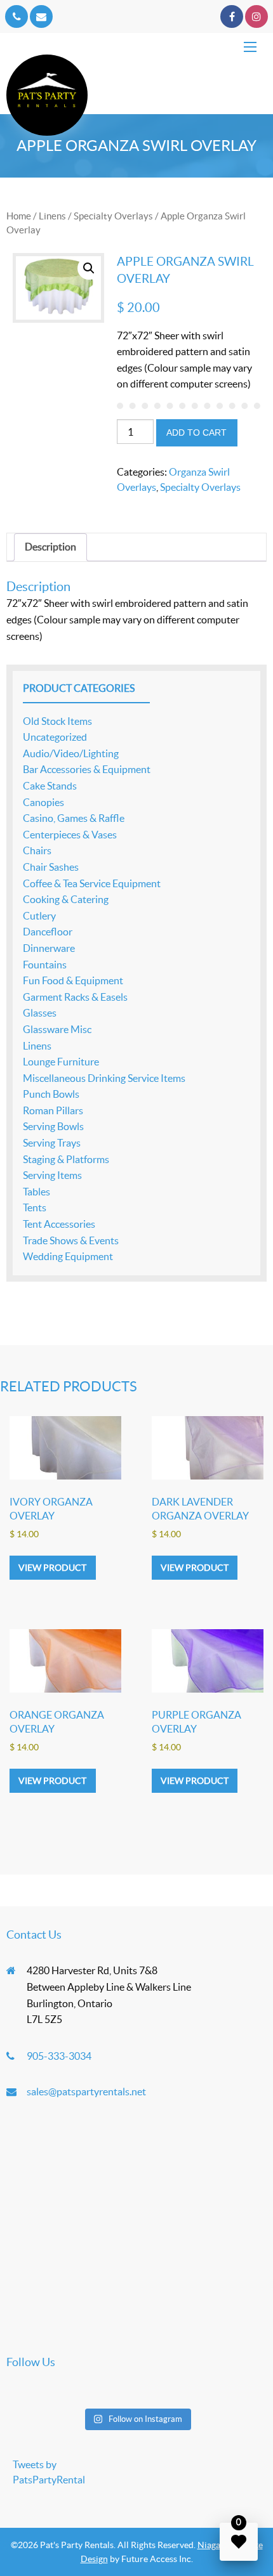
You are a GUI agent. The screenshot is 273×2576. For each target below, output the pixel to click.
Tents (35, 1207)
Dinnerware (49, 948)
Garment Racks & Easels (75, 997)
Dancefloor (48, 932)
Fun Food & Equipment (73, 980)
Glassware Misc (57, 1029)
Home (19, 216)
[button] (89, 268)
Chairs (37, 850)
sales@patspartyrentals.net (86, 2091)
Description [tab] (50, 547)
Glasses (40, 1013)
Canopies (43, 802)
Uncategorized (55, 737)
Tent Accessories (59, 1224)
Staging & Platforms (66, 1159)
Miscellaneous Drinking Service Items (104, 1078)
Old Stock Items (57, 721)
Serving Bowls (53, 1126)
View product (52, 1568)
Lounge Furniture (61, 1062)
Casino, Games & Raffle (74, 818)
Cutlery (39, 916)
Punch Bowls (51, 1094)
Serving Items (52, 1175)
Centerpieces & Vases (70, 835)
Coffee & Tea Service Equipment (92, 883)
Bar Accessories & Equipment (87, 769)
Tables (37, 1192)
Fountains (45, 965)
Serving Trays (52, 1143)
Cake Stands (50, 786)
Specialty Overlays (113, 216)
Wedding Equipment (68, 1256)
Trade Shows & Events (71, 1240)
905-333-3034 (59, 2056)
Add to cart (196, 433)
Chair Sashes (51, 867)
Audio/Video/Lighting (71, 753)
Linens (52, 216)
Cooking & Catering (66, 899)
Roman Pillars (53, 1110)
